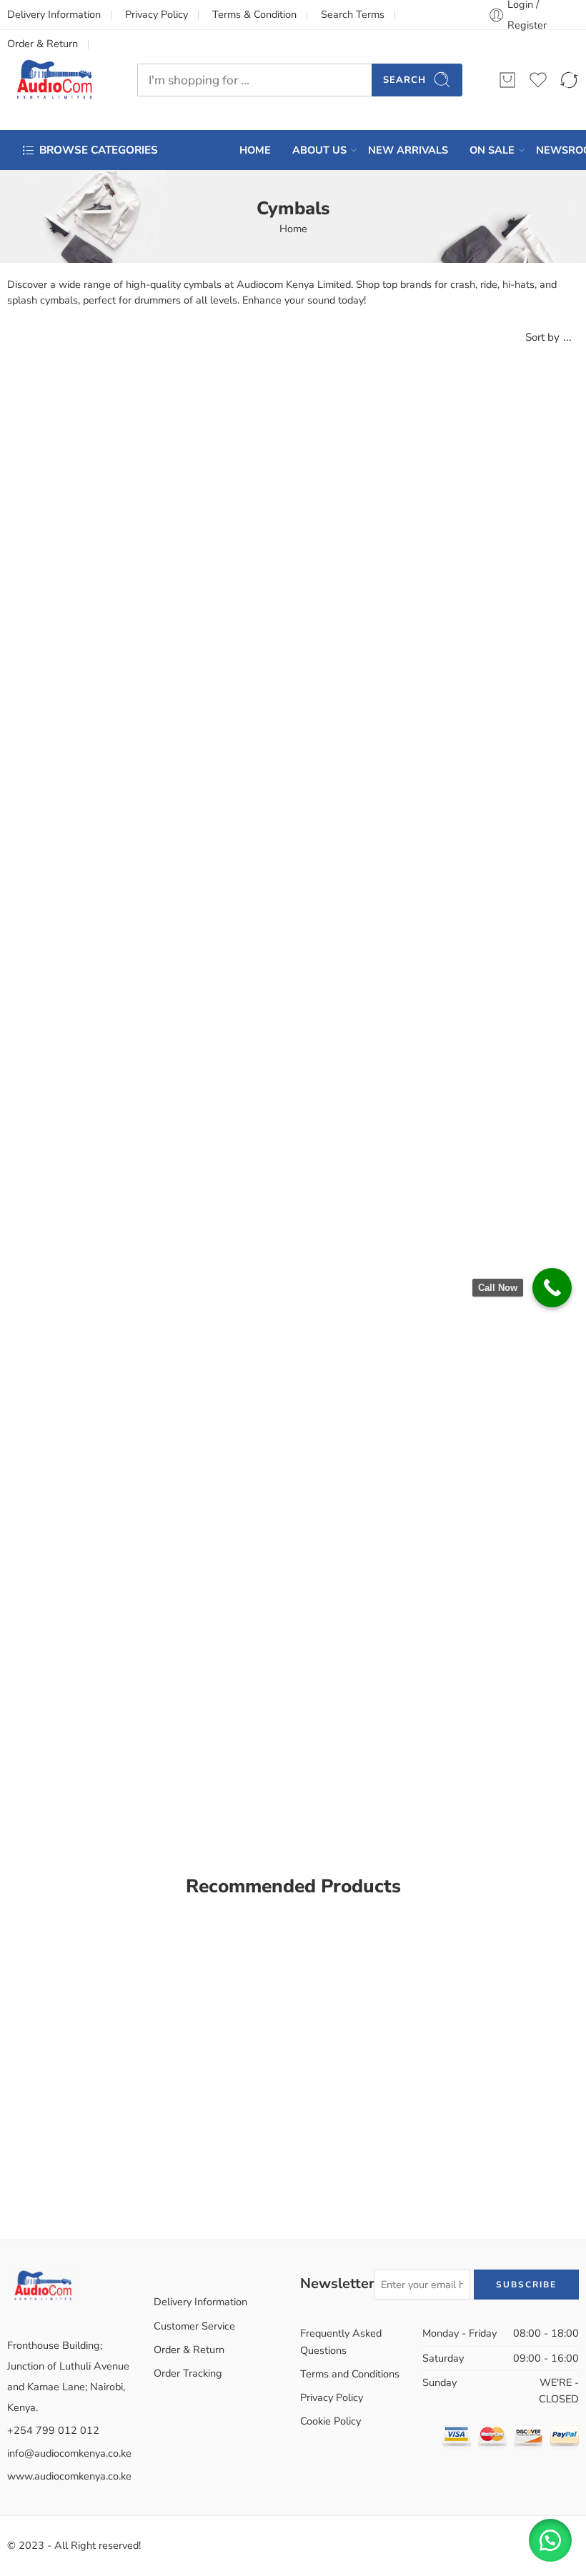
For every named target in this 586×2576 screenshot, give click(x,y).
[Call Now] (552, 1288)
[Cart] (507, 80)
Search (404, 80)
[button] (550, 2540)
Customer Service (194, 2326)
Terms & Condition (254, 14)
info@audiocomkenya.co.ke (69, 2453)
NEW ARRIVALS (408, 150)
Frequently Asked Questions (341, 2341)
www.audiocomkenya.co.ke (69, 2476)
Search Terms (353, 14)
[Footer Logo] (43, 2284)
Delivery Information (54, 14)
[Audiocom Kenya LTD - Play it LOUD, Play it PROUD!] (54, 80)
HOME (255, 150)
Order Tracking (188, 2373)
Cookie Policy (331, 2421)
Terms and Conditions (350, 2374)
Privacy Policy (157, 14)
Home (293, 229)
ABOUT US (319, 150)
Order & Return (189, 2350)
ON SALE (492, 150)
